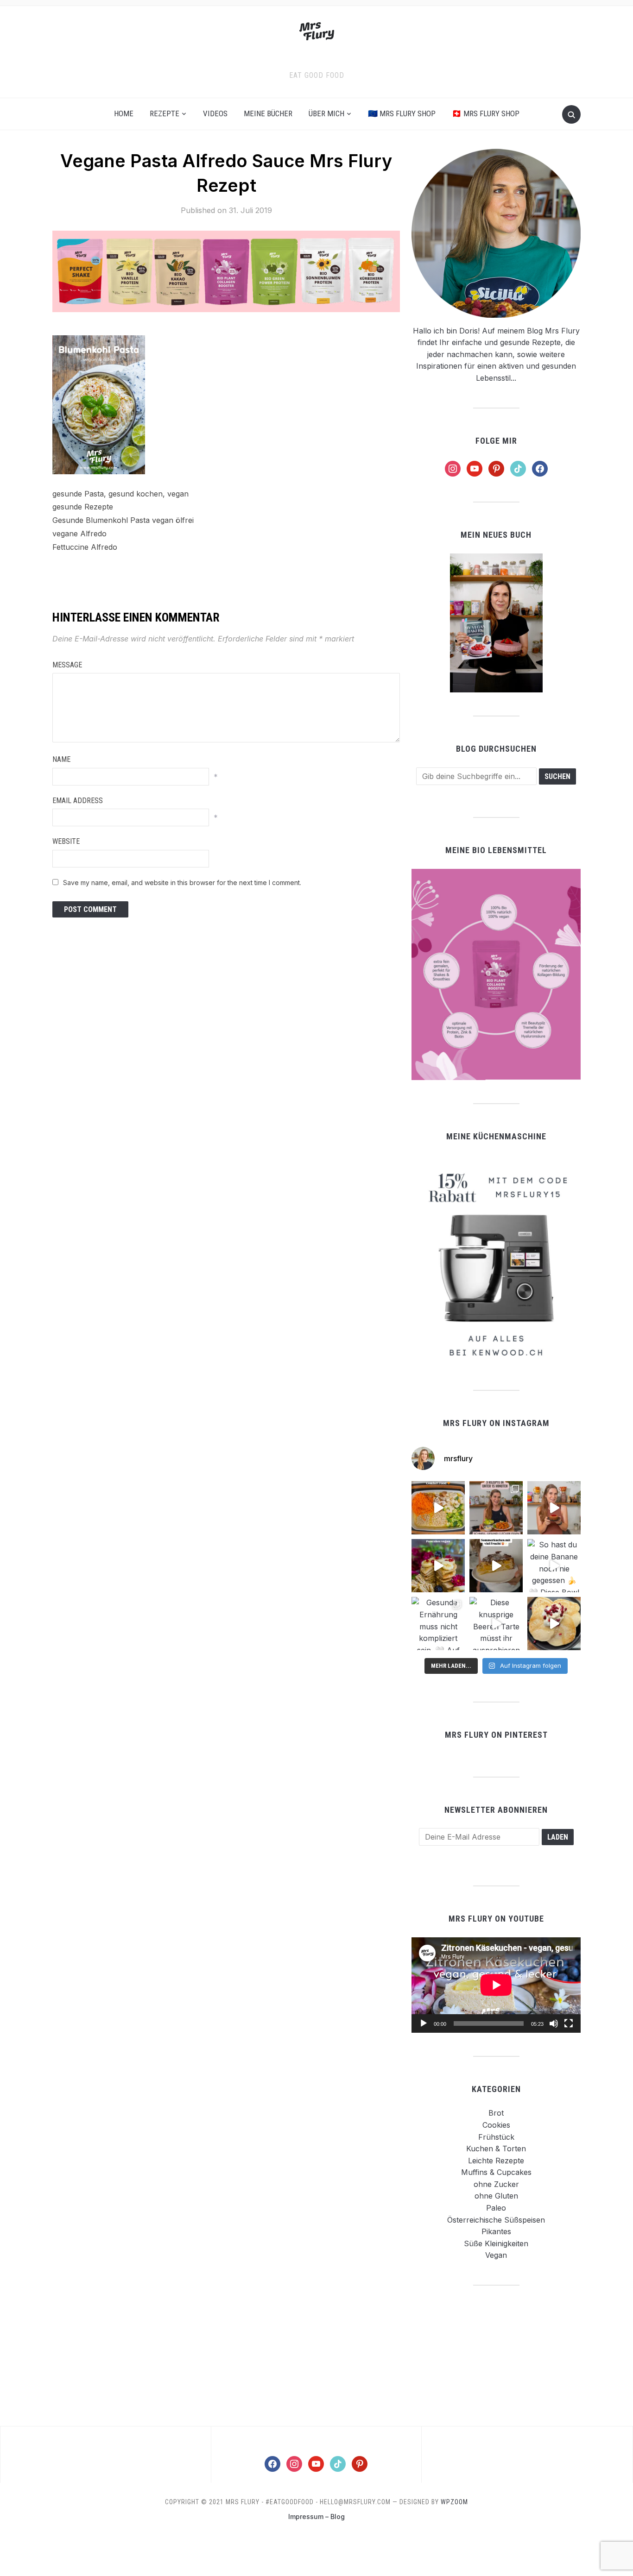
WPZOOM (454, 2502)
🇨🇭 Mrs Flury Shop (486, 113)
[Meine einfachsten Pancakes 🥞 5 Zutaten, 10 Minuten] (438, 1566)
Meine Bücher (268, 113)
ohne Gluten (496, 2196)
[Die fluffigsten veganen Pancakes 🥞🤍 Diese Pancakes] (554, 1624)
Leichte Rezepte (496, 2161)
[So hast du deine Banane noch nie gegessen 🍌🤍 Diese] (554, 1566)
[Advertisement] (496, 2355)
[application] (496, 1985)
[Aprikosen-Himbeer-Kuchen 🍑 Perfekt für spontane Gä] (496, 1566)
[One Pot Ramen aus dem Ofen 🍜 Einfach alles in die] (438, 1508)
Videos (215, 113)
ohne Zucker (496, 2184)
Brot (496, 2113)
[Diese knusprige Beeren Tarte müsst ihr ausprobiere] (496, 1624)
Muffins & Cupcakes (496, 2172)
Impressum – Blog (316, 2516)
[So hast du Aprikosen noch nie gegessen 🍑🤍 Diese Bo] (554, 1508)
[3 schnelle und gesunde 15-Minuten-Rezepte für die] (496, 1508)
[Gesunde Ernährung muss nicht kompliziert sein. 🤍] (438, 1624)
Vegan (496, 2255)
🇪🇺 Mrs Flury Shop (402, 113)
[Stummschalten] (554, 2023)
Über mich (326, 113)
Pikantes (496, 2231)
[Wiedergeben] (424, 2023)
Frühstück (496, 2137)
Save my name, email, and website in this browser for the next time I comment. (182, 883)
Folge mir (496, 441)
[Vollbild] (569, 2023)
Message (67, 665)
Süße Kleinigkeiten (496, 2243)
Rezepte (165, 113)
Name (61, 759)
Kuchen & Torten (496, 2149)
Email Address (78, 801)
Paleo (496, 2208)
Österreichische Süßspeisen (496, 2220)
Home (124, 113)
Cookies (496, 2125)
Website (66, 841)
